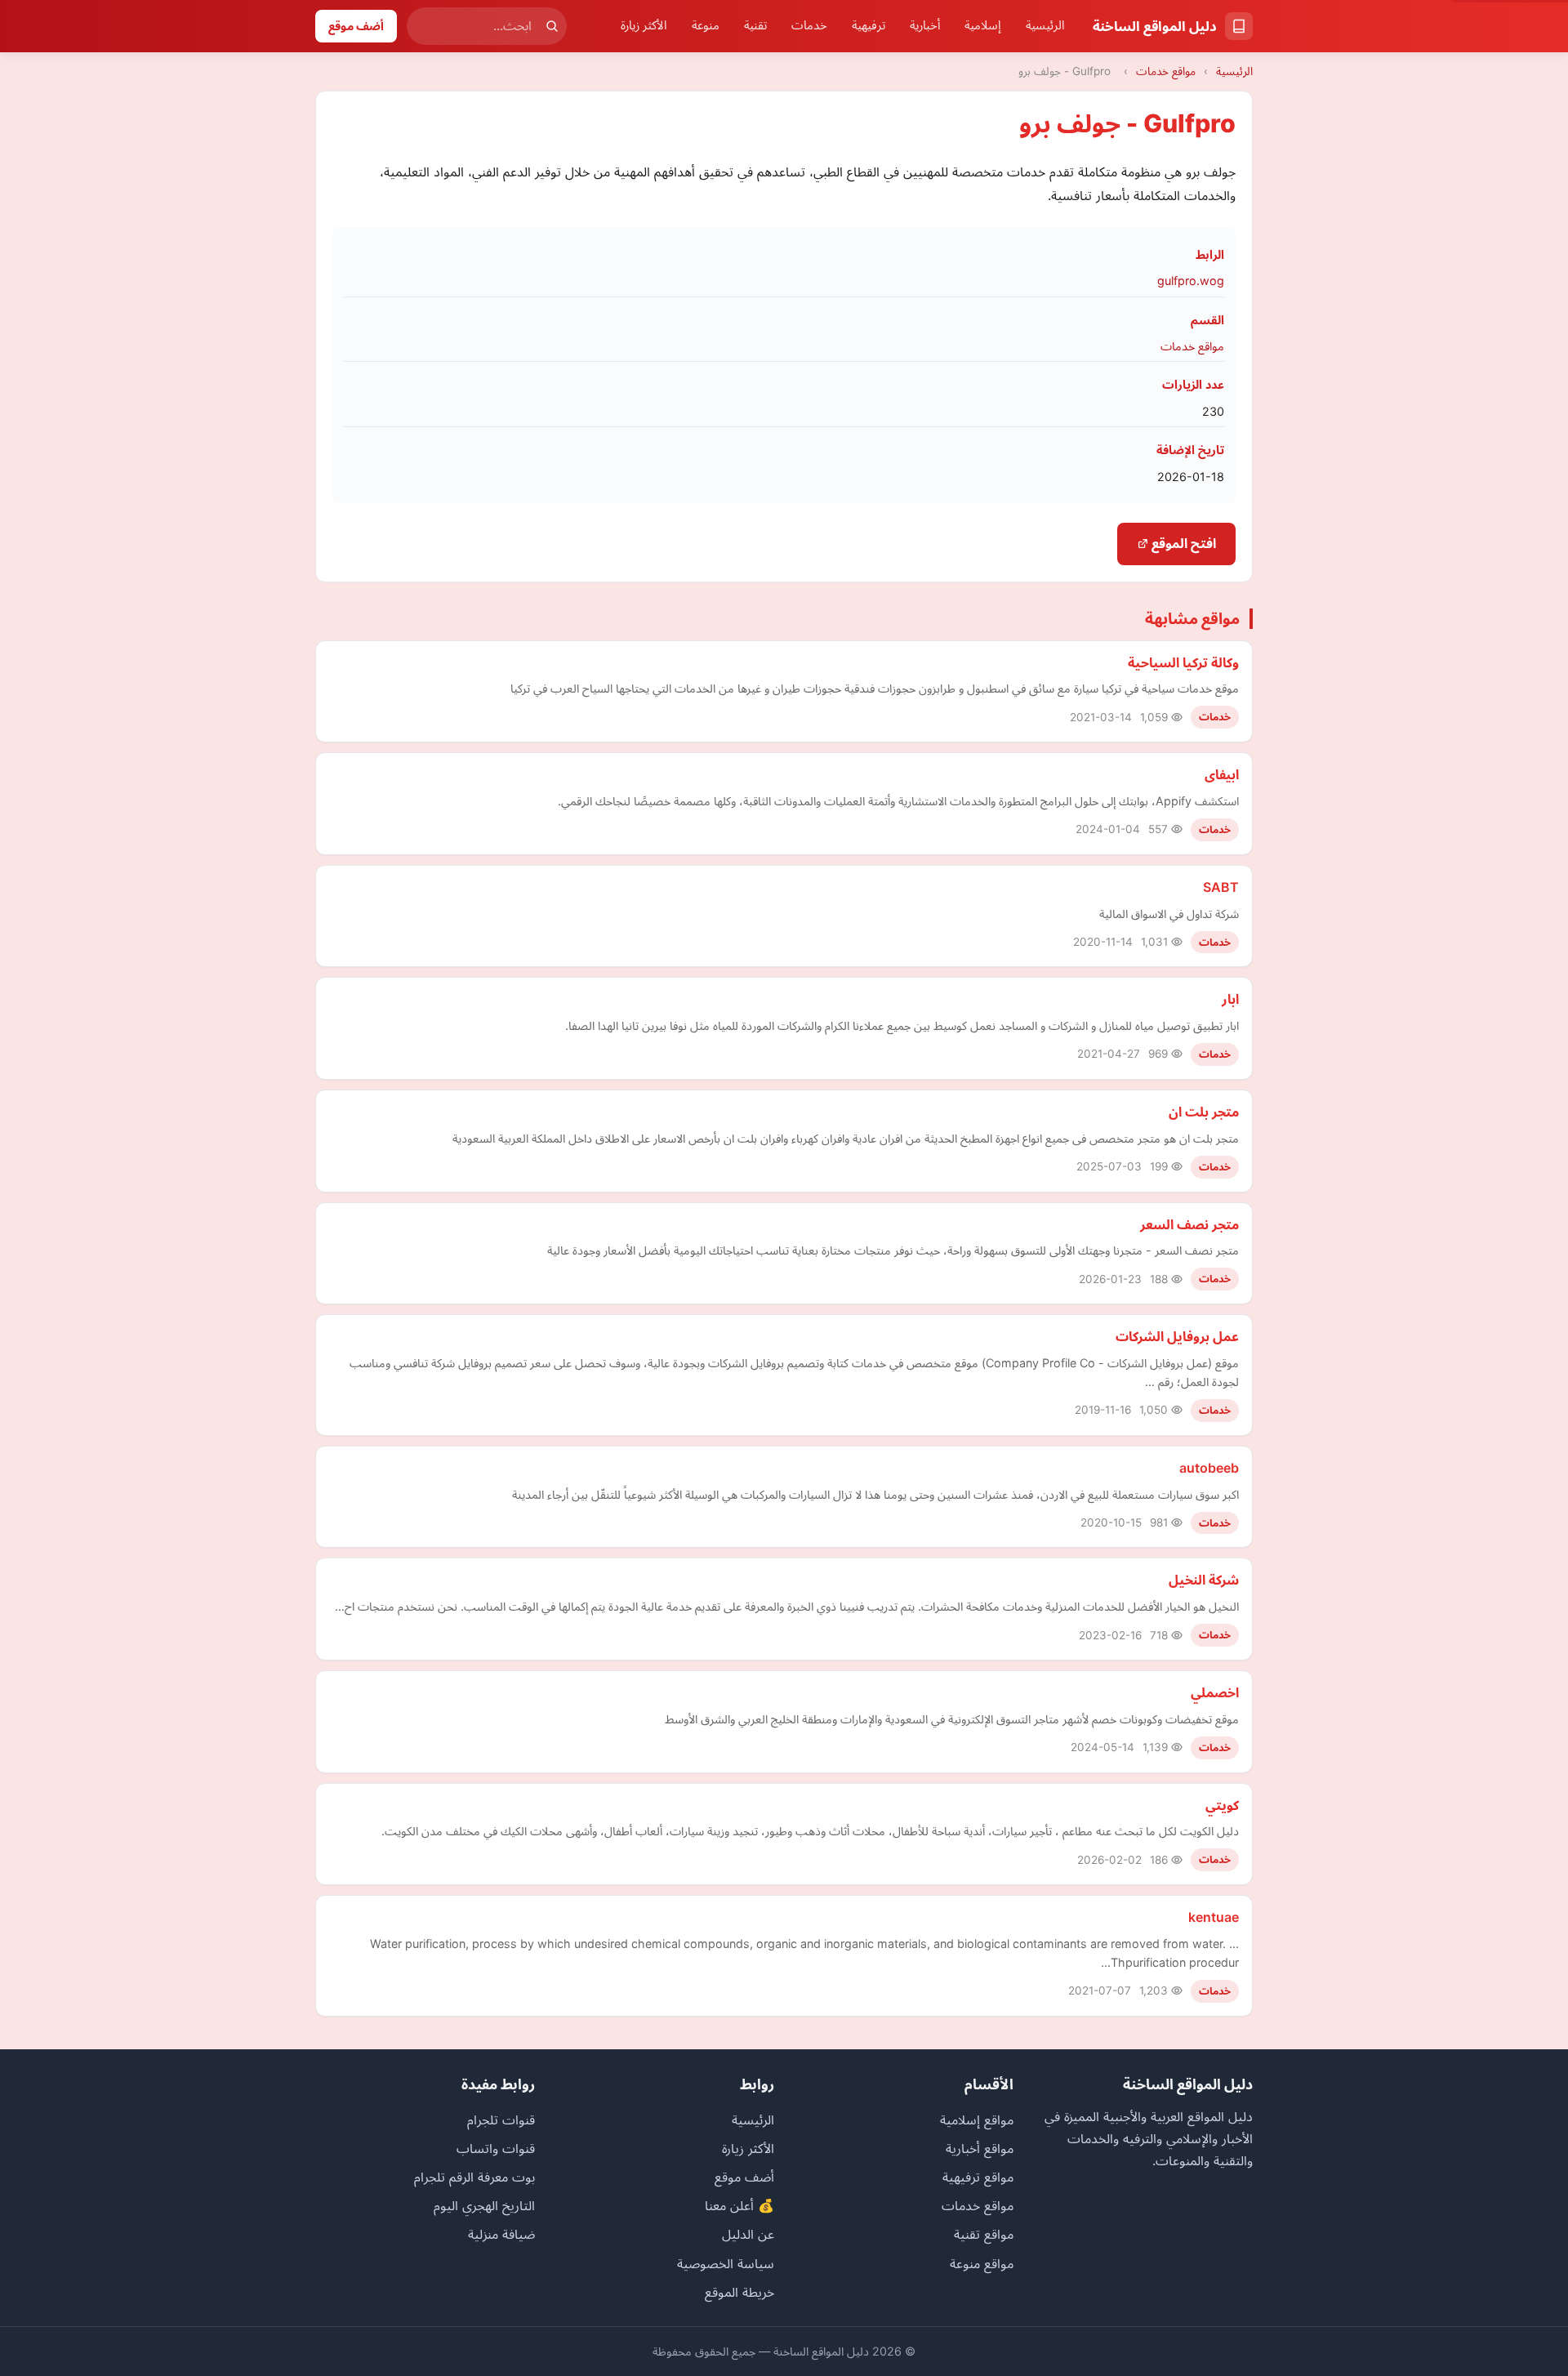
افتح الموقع (1182, 543)
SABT (1221, 887)
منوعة (706, 25)
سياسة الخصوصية (726, 2263)
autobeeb (1209, 1468)
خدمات (809, 25)
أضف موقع (356, 26)
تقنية (755, 25)
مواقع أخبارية (980, 2148)
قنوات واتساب (496, 2148)
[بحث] (552, 26)
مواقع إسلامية (977, 2120)
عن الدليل (748, 2234)
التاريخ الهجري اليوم (484, 2205)
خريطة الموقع (739, 2292)
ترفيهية (869, 25)
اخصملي (1215, 1692)
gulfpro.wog (1191, 281)
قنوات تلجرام (501, 2120)
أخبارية (925, 25)
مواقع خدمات (1166, 71)
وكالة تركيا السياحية (1183, 662)
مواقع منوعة (982, 2263)
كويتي (1222, 1805)
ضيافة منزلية (501, 2234)
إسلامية (983, 25)
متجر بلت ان (1204, 1112)
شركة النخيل (1204, 1580)
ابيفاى (1222, 774)
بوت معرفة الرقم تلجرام (474, 2177)
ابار (1230, 999)
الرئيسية (1045, 25)
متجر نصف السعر (1189, 1224)
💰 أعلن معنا (739, 2205)
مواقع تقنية (984, 2234)
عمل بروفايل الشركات (1177, 1336)
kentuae (1214, 1917)
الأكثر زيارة (644, 25)
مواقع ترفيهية (978, 2177)
